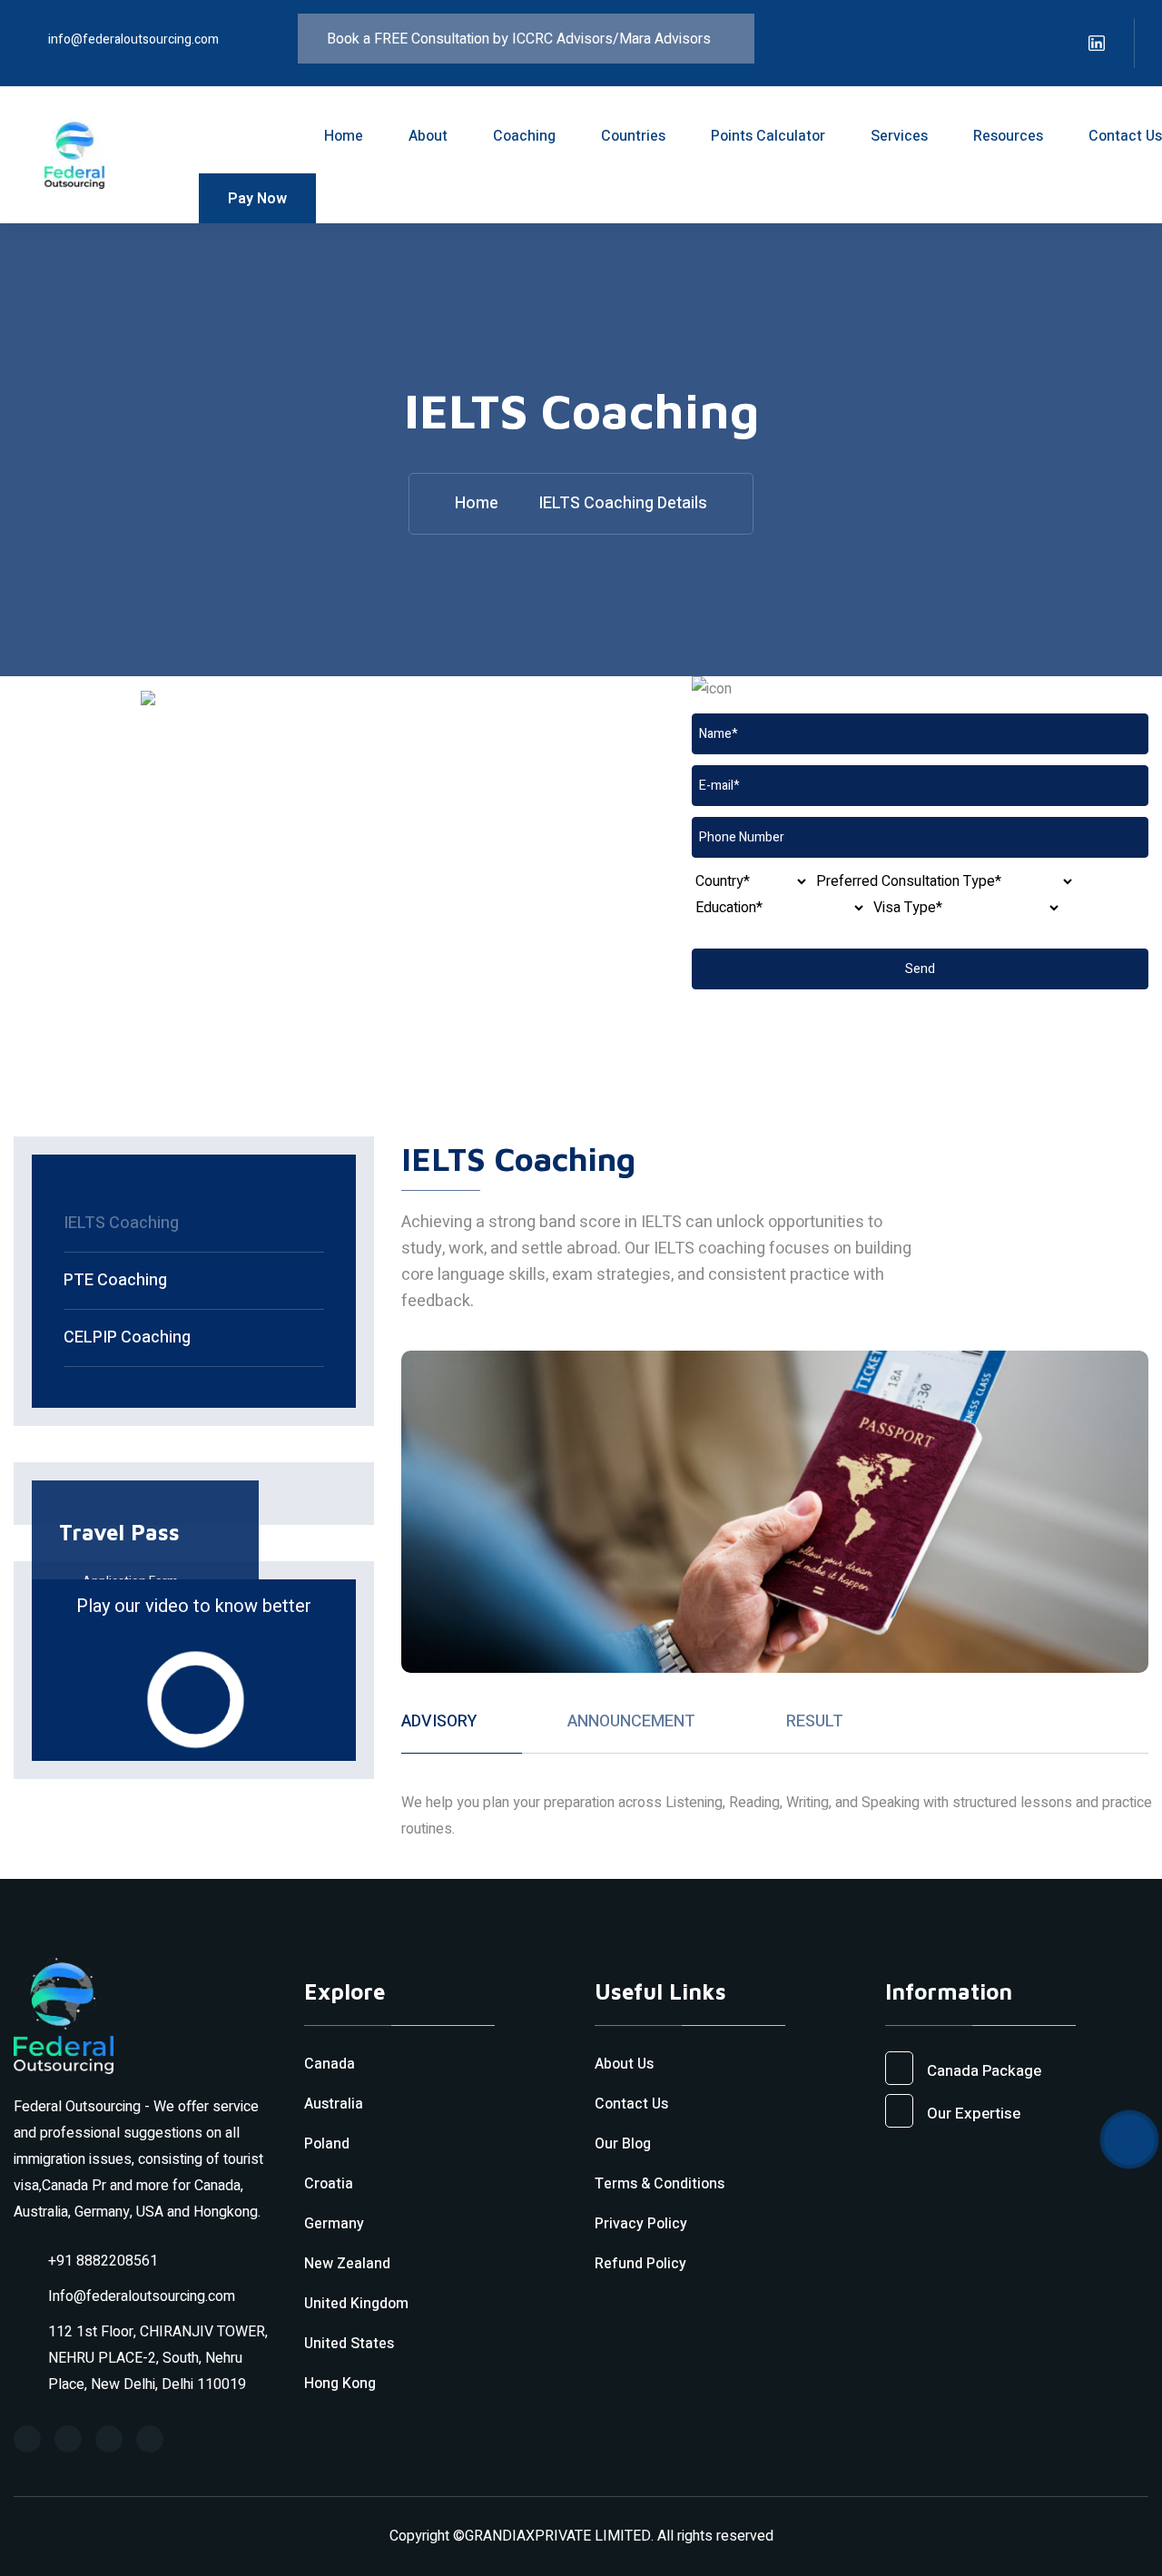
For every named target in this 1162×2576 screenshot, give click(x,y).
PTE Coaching (115, 1280)
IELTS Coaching (121, 1223)
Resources (1008, 136)
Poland (327, 2144)
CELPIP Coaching (127, 1337)
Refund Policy (640, 2264)
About (428, 136)
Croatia (329, 2184)
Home (344, 136)
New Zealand (347, 2264)
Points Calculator (768, 136)
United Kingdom (356, 2304)
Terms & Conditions (660, 2184)
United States (349, 2344)
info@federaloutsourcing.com (133, 39)
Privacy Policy (641, 2224)
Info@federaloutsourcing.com (142, 2296)
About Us (624, 2064)
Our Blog (623, 2144)
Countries (633, 136)
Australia (334, 2104)
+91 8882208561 (103, 2261)
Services (899, 136)
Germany (334, 2224)
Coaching (524, 136)
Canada (330, 2064)
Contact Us (1125, 136)
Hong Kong (340, 2384)
